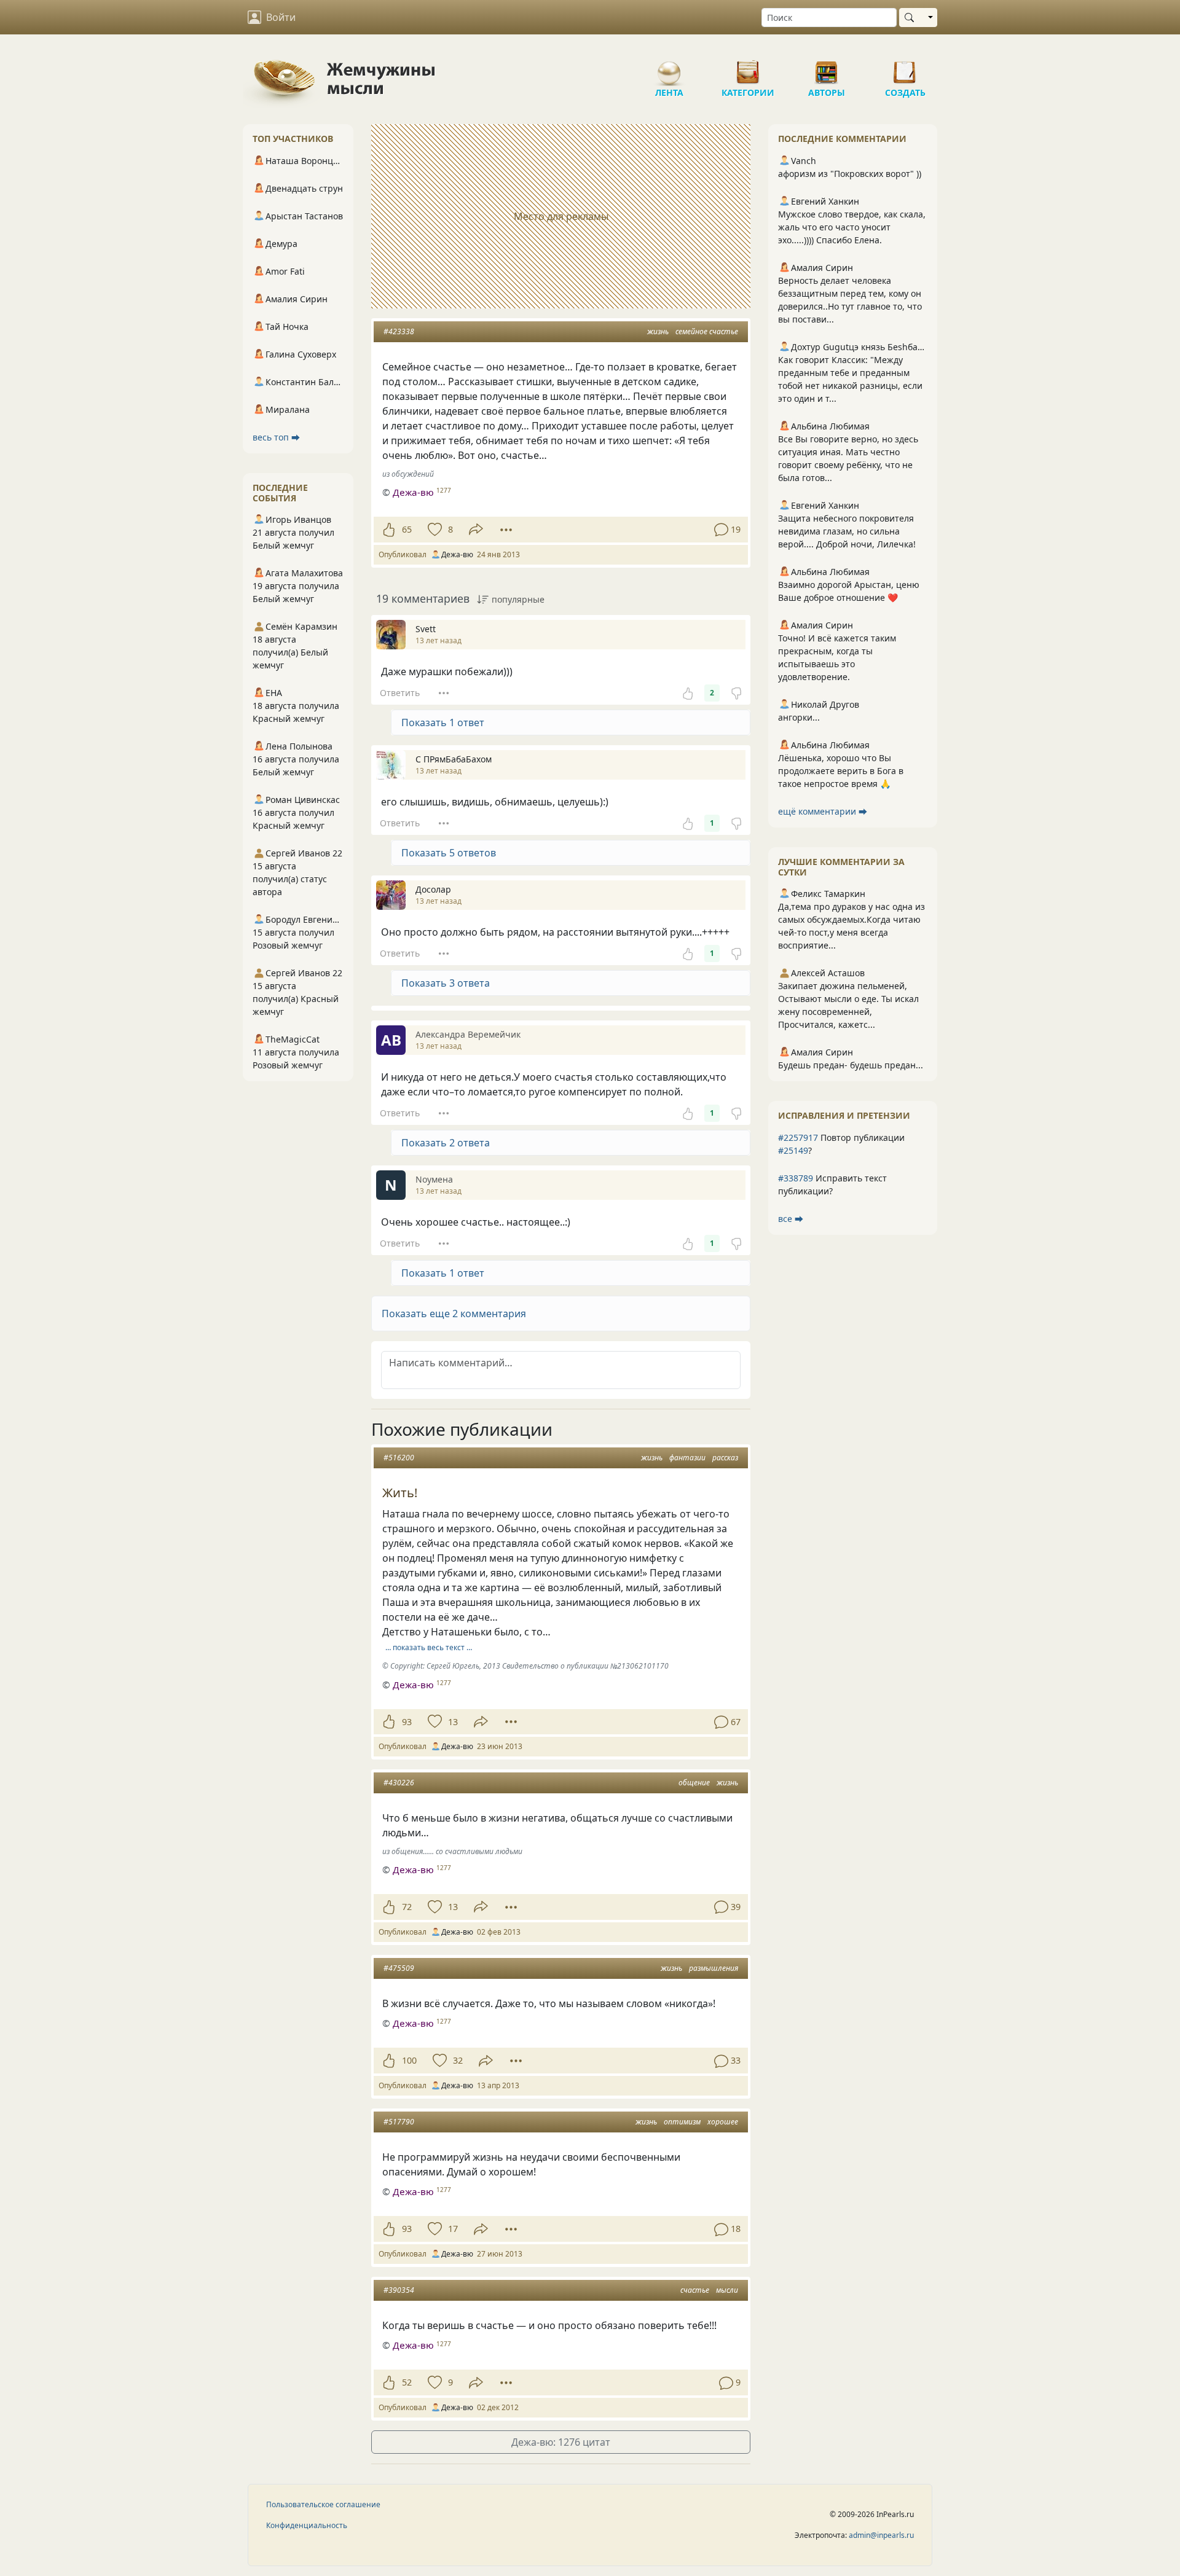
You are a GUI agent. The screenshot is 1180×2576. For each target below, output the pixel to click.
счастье (695, 2290)
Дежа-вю (413, 492)
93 (407, 1722)
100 (409, 2060)
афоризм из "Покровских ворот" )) (850, 174)
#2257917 (798, 1137)
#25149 (793, 1150)
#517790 (399, 2122)
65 (407, 529)
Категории (748, 68)
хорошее (723, 2122)
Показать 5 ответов (449, 853)
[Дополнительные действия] (506, 530)
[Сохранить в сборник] (434, 530)
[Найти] (912, 18)
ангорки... (799, 717)
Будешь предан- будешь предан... (851, 1065)
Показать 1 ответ (443, 722)
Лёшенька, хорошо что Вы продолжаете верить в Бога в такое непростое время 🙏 (841, 771)
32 (458, 2060)
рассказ (725, 1458)
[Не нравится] (736, 693)
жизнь (658, 331)
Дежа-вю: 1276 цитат (561, 2442)
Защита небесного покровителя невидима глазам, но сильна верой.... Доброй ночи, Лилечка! (847, 531)
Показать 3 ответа (446, 983)
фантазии (687, 1458)
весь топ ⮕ (276, 437)
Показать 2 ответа (446, 1143)
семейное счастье (707, 331)
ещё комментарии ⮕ (823, 811)
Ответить (400, 693)
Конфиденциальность (307, 2525)
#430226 (399, 1783)
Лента (669, 68)
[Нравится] (389, 530)
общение (694, 1783)
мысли (727, 2290)
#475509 (399, 1968)
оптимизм (682, 2122)
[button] (561, 1313)
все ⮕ (791, 1219)
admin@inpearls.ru (881, 2535)
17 (453, 2229)
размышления (714, 1968)
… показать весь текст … (429, 1647)
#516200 (399, 1458)
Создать (905, 68)
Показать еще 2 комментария (454, 1313)
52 (407, 2382)
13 (453, 1722)
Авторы (827, 68)
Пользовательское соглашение (323, 2504)
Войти (281, 17)
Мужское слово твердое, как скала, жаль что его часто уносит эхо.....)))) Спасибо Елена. (852, 227)
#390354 (399, 2290)
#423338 (399, 331)
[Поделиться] (476, 529)
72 (407, 1907)
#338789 (796, 1178)
